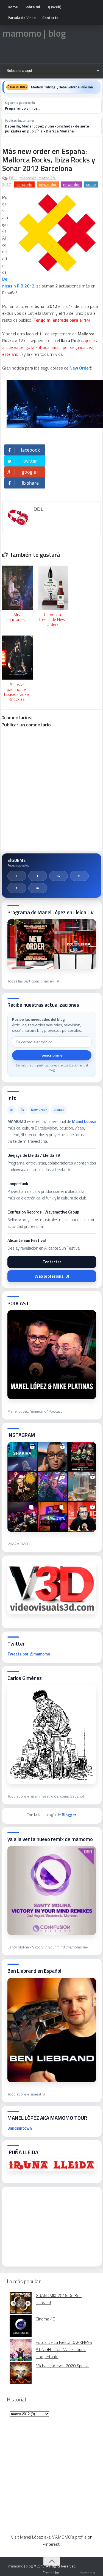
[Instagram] (59, 876)
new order (48, 184)
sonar (91, 184)
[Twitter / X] (17, 876)
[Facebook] (38, 876)
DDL (13, 178)
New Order (80, 368)
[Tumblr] (17, 888)
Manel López (83, 1121)
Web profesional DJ (52, 1276)
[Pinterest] (79, 876)
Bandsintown (20, 2128)
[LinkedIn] (38, 888)
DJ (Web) (54, 7)
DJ (12, 1110)
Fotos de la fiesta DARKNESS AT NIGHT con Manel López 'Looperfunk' (64, 2349)
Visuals (59, 1110)
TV (22, 1110)
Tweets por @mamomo (29, 1654)
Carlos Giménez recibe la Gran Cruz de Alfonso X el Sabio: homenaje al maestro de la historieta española (64, 87)
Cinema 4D (46, 2319)
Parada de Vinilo (22, 17)
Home (13, 7)
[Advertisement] (49, 2225)
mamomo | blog (34, 33)
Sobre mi (32, 7)
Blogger (69, 1815)
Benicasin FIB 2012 (18, 282)
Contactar (52, 1262)
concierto (24, 184)
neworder (71, 184)
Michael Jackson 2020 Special (62, 2366)
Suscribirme (52, 1055)
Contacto (50, 17)
